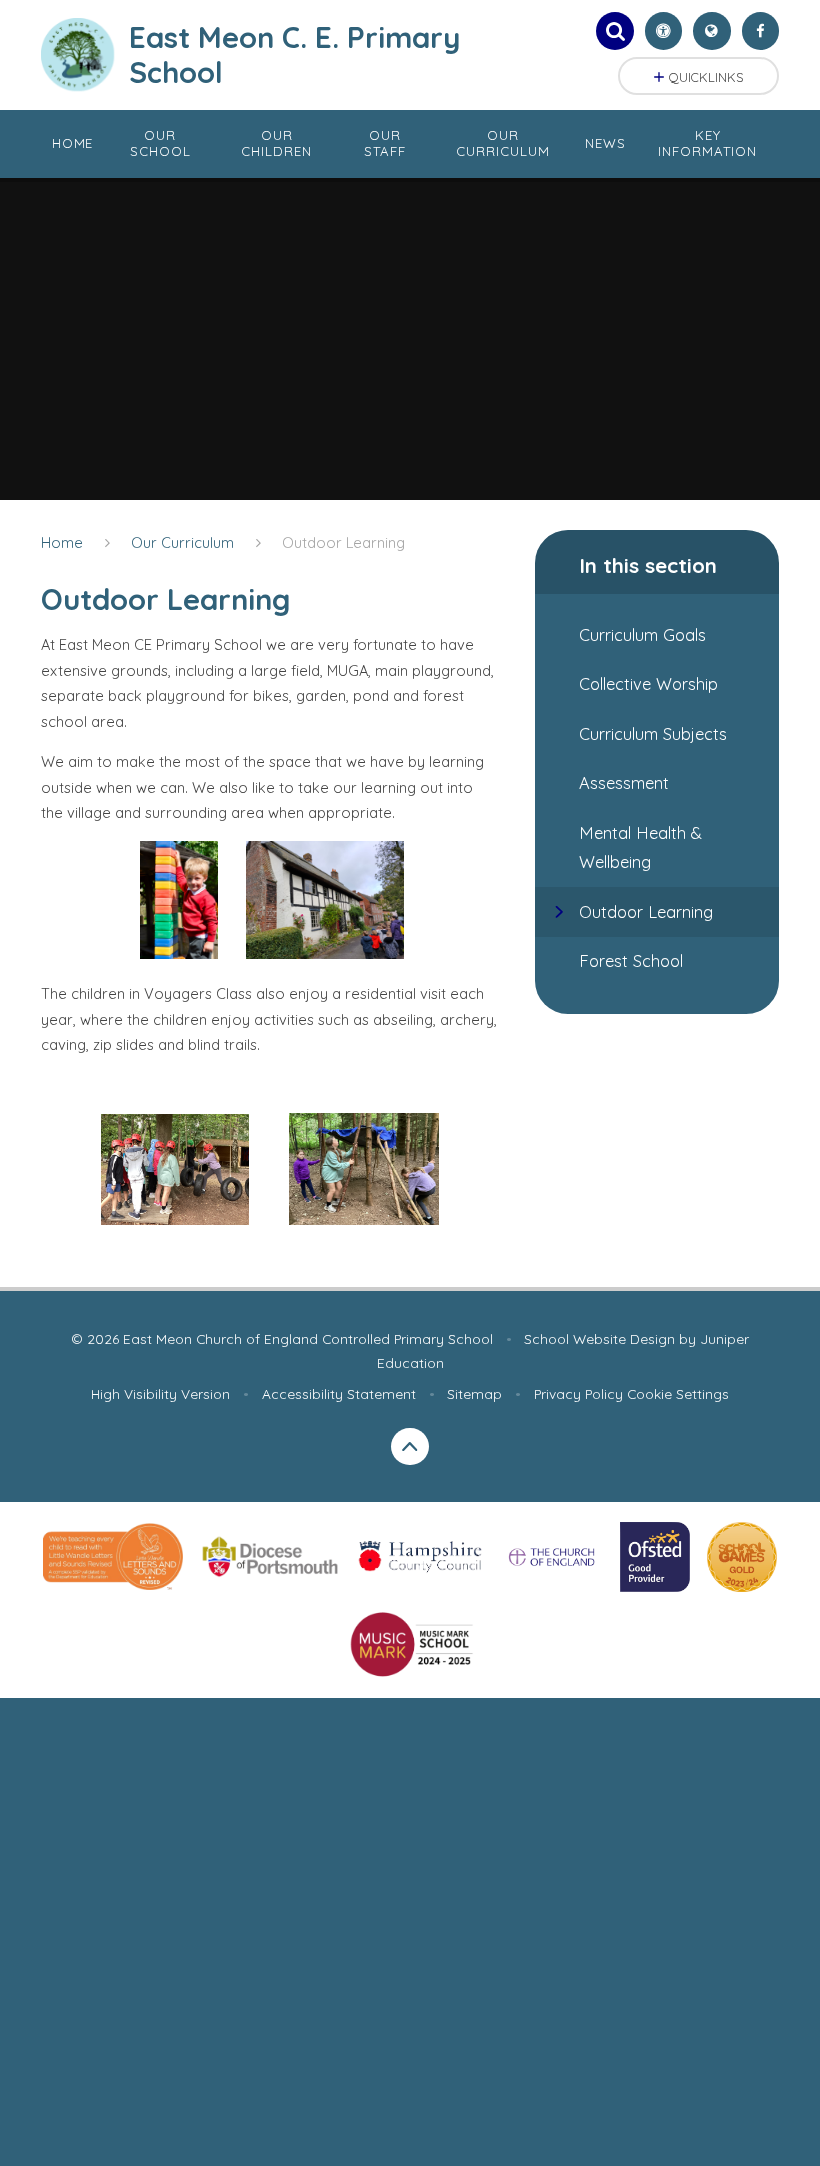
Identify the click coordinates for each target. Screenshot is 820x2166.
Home (62, 542)
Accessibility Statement (339, 1393)
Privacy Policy (578, 1393)
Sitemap (474, 1393)
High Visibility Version (160, 1393)
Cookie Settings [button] (678, 1393)
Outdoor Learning (343, 542)
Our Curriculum (182, 542)
